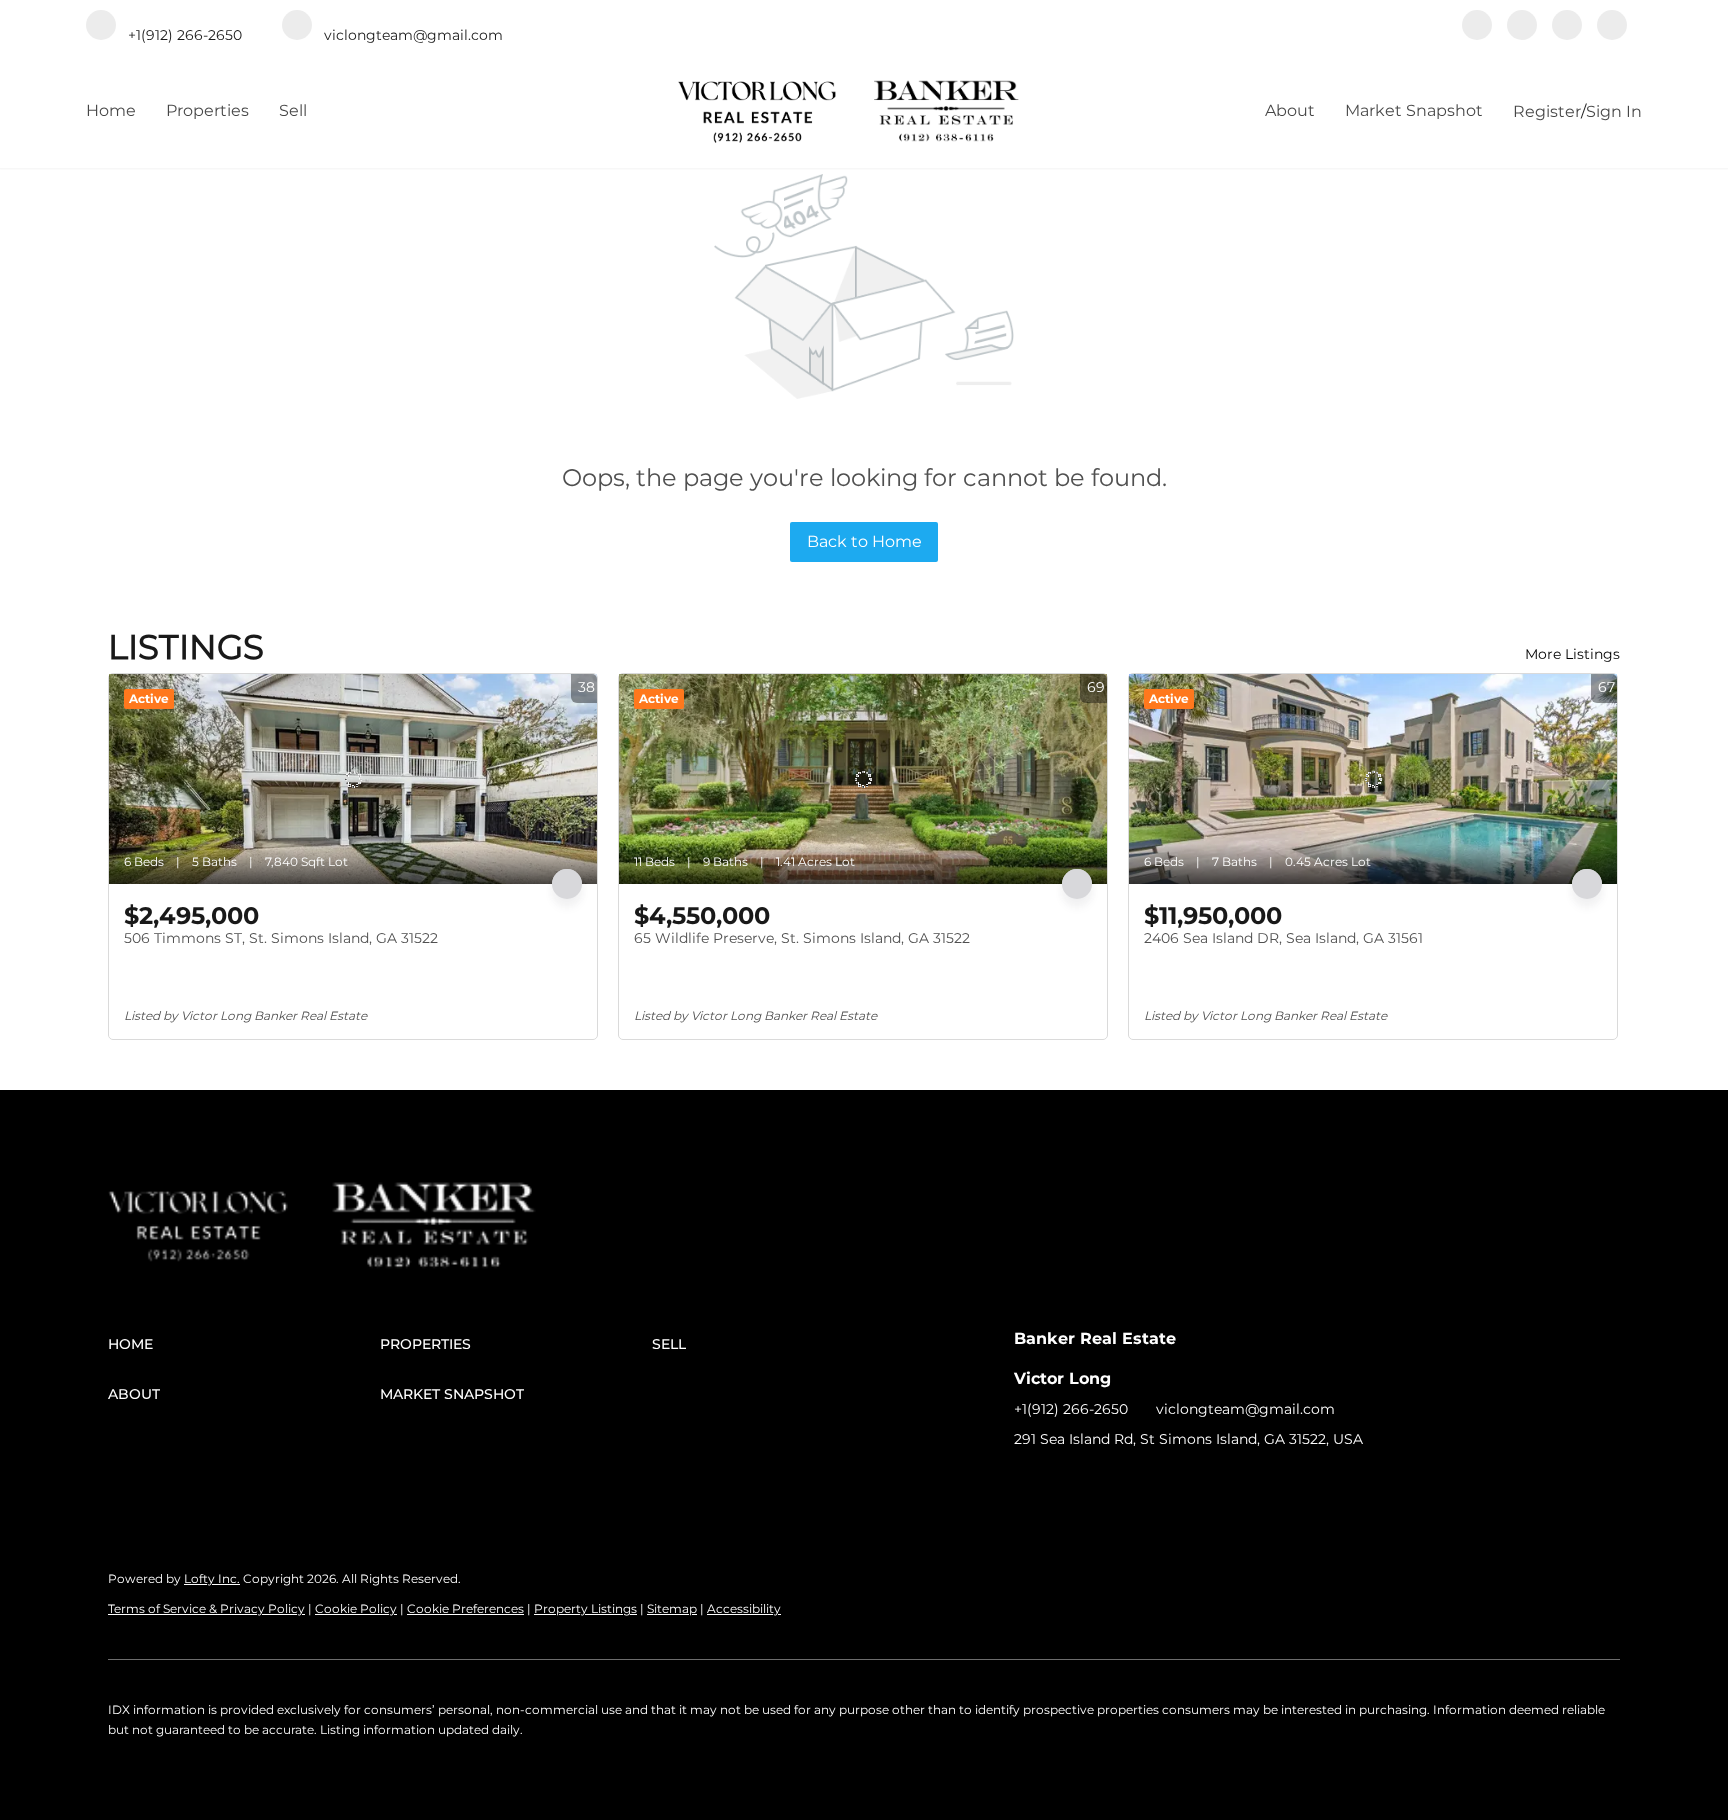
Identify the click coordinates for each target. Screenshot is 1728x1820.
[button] (244, 1344)
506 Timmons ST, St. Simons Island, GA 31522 (281, 938)
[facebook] (1477, 27)
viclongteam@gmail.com (1245, 1409)
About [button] (1290, 110)
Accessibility (744, 1608)
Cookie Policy (356, 1608)
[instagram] (1567, 27)
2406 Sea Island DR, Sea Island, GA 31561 (1283, 938)
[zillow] (1522, 27)
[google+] (1612, 27)
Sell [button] (293, 110)
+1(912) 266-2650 (1071, 1409)
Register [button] (1547, 111)
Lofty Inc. (212, 1578)
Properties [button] (207, 110)
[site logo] (219, 1200)
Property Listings (585, 1608)
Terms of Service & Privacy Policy (206, 1608)
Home (111, 110)
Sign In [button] (1614, 111)
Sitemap (672, 1608)
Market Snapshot (1414, 110)
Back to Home (864, 541)
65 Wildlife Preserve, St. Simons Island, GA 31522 (802, 938)
